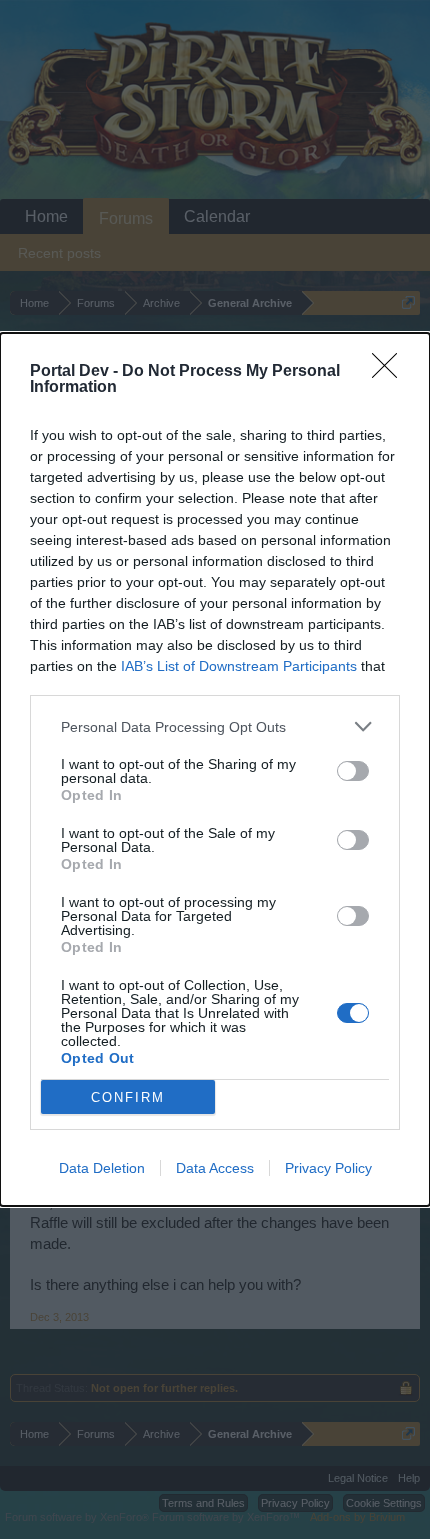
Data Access (215, 1168)
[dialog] (215, 769)
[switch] (353, 771)
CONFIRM (128, 1097)
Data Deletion (102, 1168)
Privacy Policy (328, 1168)
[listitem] (215, 726)
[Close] (391, 372)
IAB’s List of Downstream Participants (239, 666)
